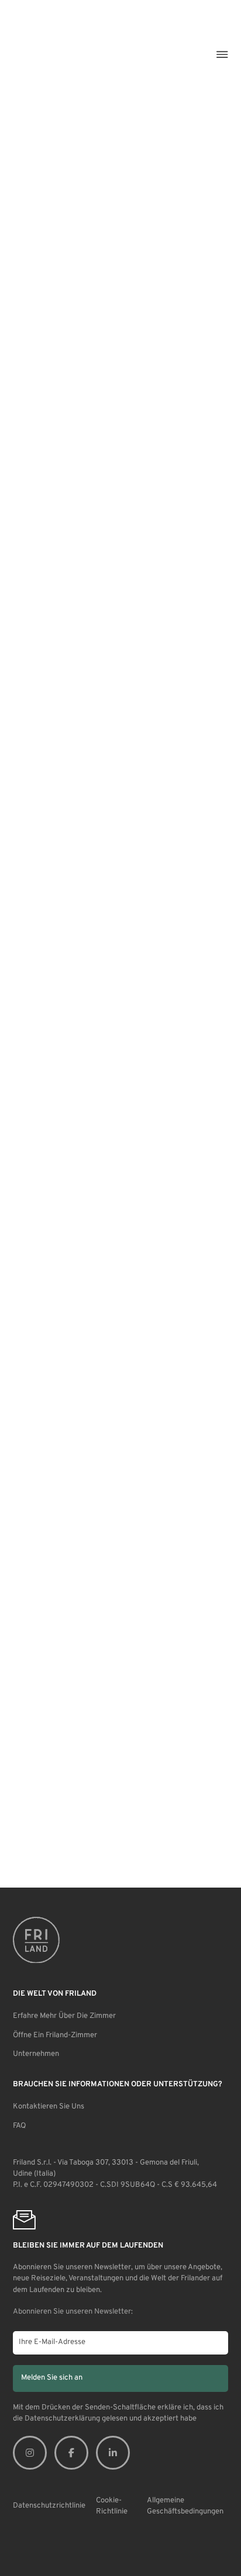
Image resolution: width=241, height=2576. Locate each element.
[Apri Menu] (222, 54)
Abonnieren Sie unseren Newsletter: (73, 2312)
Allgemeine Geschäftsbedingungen (185, 2506)
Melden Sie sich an (52, 2378)
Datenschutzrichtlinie (49, 2506)
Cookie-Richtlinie (112, 2506)
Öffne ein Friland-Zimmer (55, 2035)
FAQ (19, 2126)
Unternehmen (36, 2054)
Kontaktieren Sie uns (49, 2107)
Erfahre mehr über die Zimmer (64, 2016)
